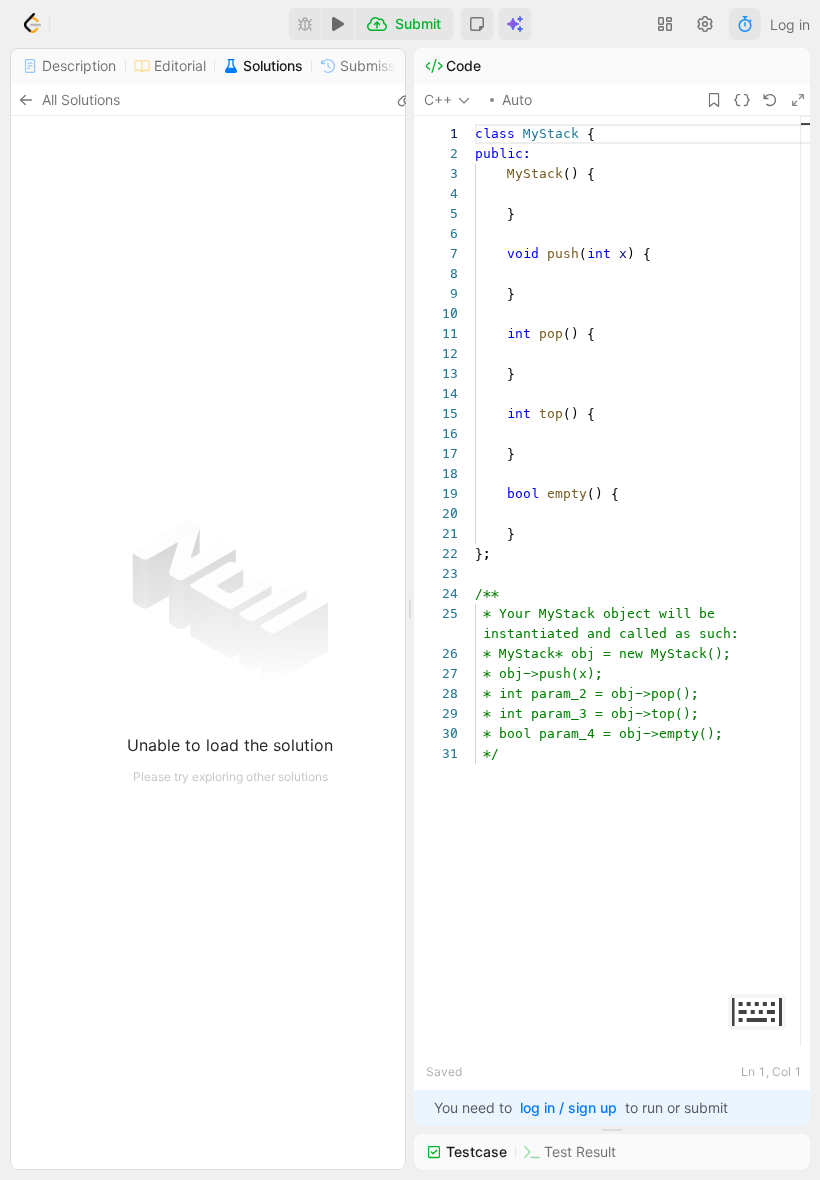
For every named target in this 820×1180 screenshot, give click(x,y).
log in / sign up (568, 1107)
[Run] (338, 24)
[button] (477, 24)
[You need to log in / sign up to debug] (305, 24)
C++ (438, 99)
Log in (790, 24)
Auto (517, 99)
